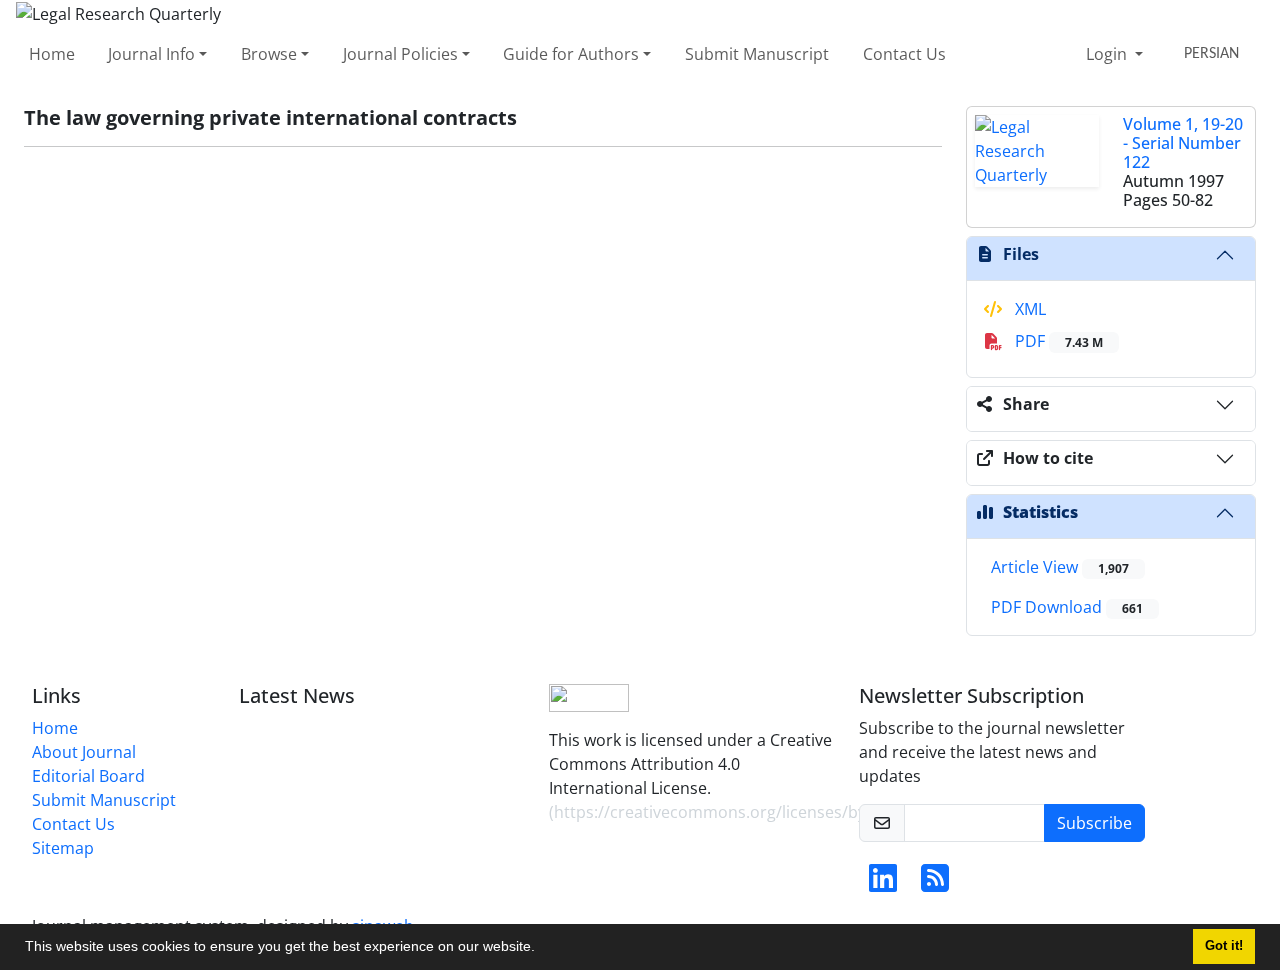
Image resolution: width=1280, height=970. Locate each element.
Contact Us (904, 54)
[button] (542, 949)
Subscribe (1094, 823)
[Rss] (935, 884)
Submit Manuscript (757, 54)
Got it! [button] (1224, 946)
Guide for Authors (571, 54)
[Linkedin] (883, 884)
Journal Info (151, 54)
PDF (1057, 341)
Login (1108, 54)
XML (1028, 309)
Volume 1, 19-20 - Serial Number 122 (1183, 143)
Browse (269, 54)
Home (52, 54)
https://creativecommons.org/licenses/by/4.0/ (727, 812)
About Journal (84, 752)
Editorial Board (88, 776)
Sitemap (63, 848)
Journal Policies (400, 54)
